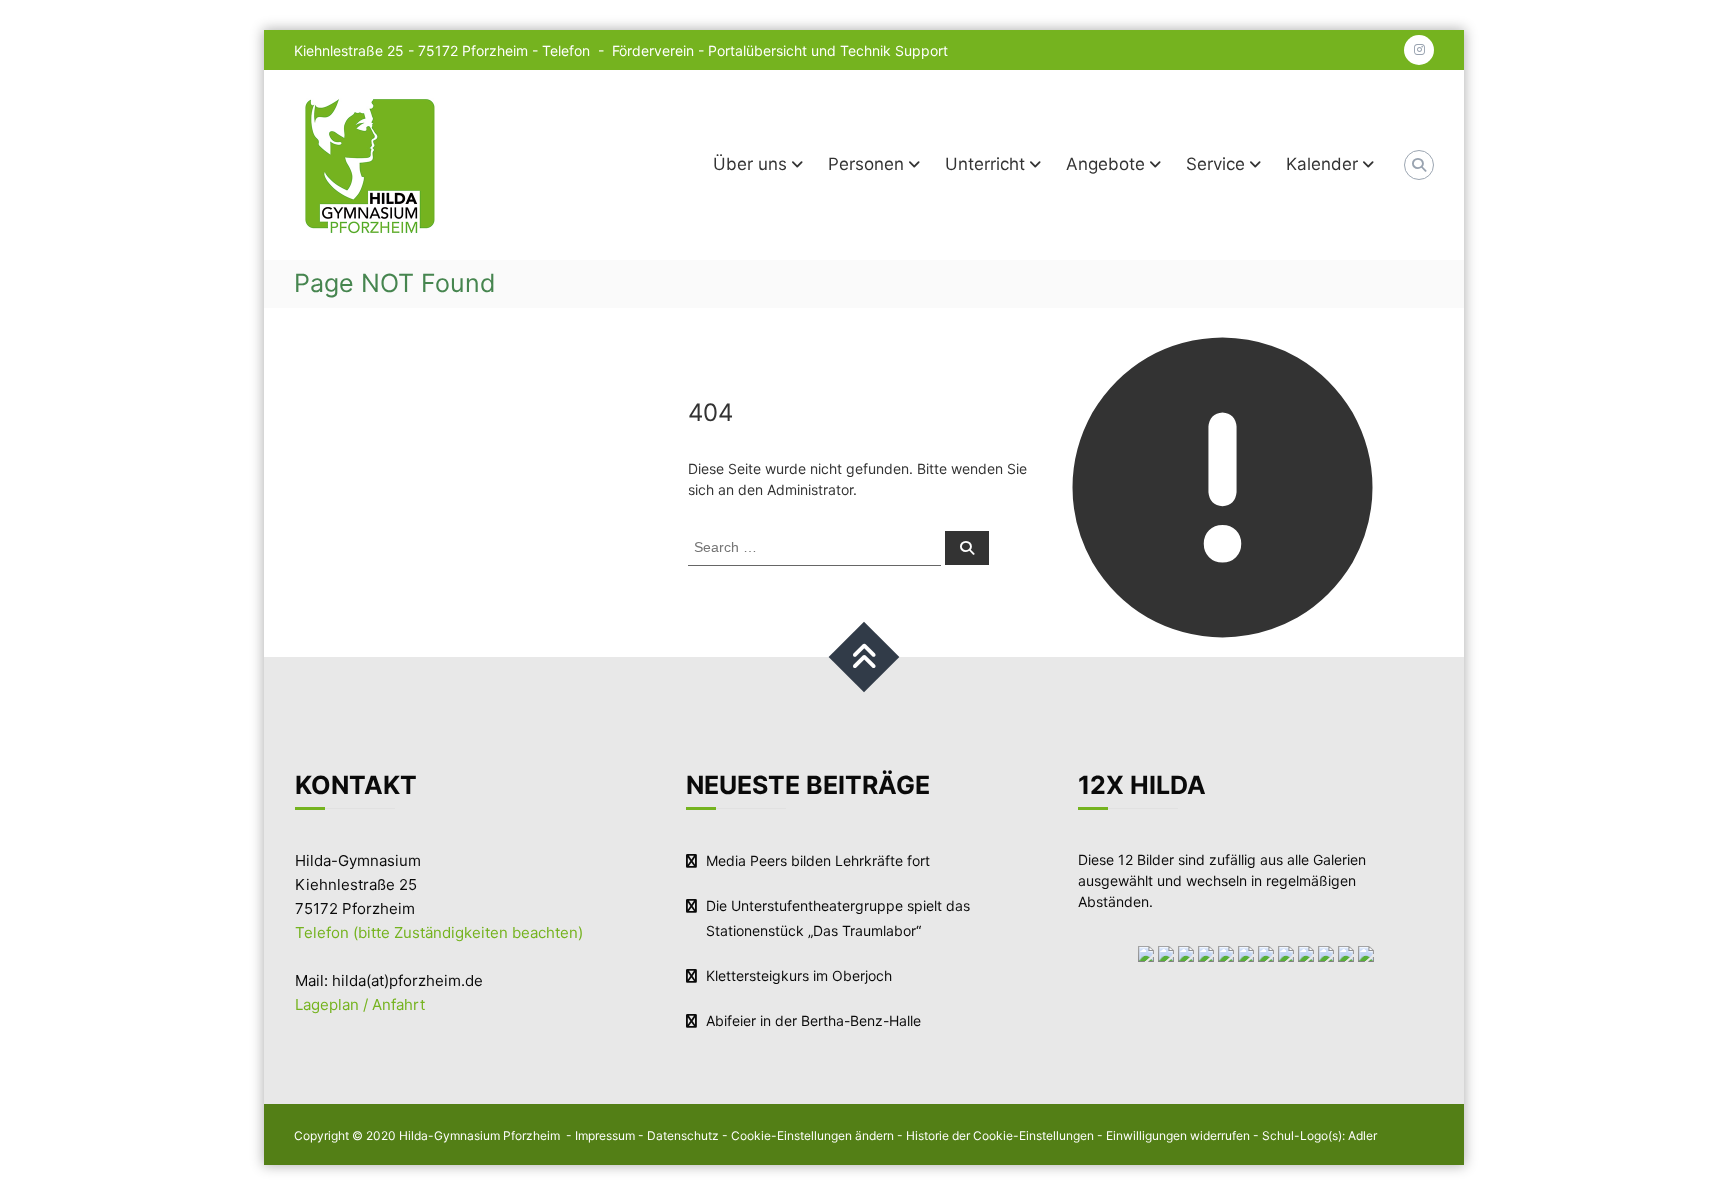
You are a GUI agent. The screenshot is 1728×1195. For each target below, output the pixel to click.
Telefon (568, 50)
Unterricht (985, 164)
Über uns (750, 164)
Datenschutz (683, 1135)
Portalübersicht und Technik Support (828, 50)
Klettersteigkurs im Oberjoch (799, 975)
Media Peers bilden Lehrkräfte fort (818, 860)
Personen (866, 164)
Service (1215, 164)
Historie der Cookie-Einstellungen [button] (1000, 1135)
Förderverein (653, 50)
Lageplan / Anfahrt (360, 1004)
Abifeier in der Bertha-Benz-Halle (813, 1020)
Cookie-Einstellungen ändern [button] (812, 1135)
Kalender (1322, 164)
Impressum (605, 1135)
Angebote (1105, 164)
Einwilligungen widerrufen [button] (1178, 1135)
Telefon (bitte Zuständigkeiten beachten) (439, 932)
